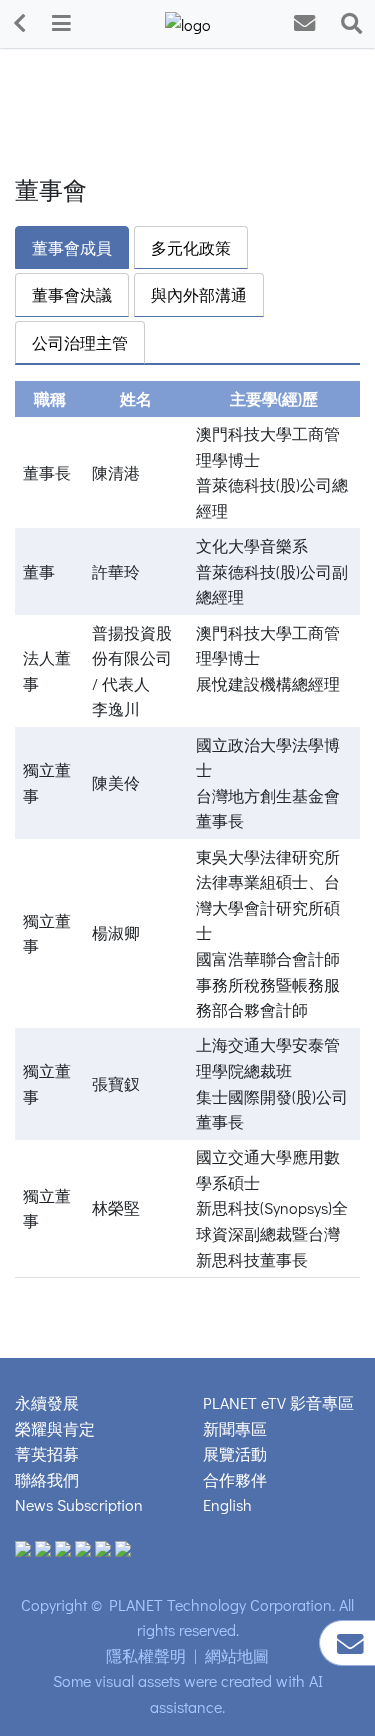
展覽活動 (235, 1453)
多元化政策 (191, 247)
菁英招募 (47, 1453)
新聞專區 (235, 1428)
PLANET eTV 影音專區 (278, 1402)
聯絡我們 (47, 1479)
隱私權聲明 (146, 1655)
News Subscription (79, 1504)
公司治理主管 (80, 342)
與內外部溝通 (199, 294)
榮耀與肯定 (55, 1428)
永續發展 (47, 1402)
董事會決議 (72, 294)
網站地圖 (237, 1655)
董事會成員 (72, 247)
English (227, 1504)
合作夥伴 (235, 1479)
